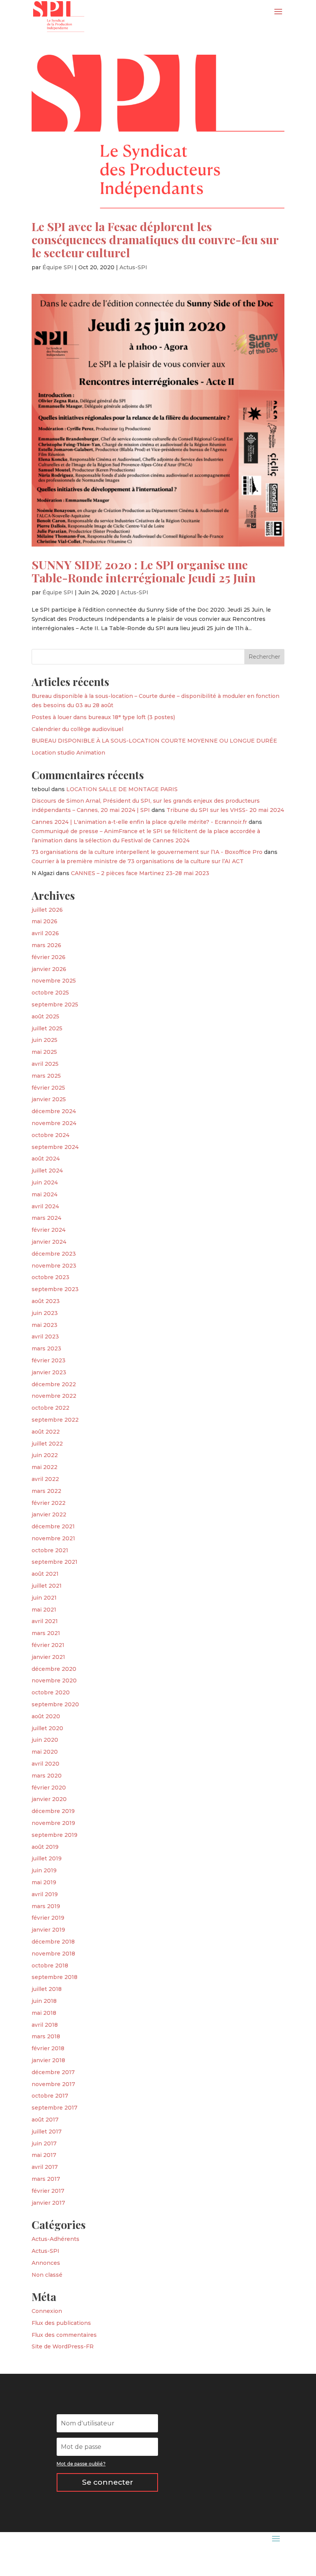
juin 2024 (45, 1182)
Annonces (46, 2263)
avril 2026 (45, 933)
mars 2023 (46, 1348)
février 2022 (49, 1503)
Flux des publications (61, 2323)
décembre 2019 (53, 1811)
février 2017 (48, 2191)
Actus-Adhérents (55, 2239)
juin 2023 (45, 1313)
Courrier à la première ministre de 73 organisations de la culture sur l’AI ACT (138, 861)
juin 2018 (44, 2001)
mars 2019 (46, 1906)
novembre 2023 (54, 1266)
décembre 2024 (54, 1111)
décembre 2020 (54, 1669)
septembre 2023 (55, 1289)
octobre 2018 (50, 1966)
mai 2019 (44, 1882)
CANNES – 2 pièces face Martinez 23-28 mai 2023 (140, 873)
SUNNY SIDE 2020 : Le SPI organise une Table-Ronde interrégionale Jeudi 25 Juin (144, 571)
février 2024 (49, 1230)
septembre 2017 (55, 2108)
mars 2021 (46, 1633)
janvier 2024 (49, 1242)
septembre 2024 (55, 1147)
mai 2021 (44, 1610)
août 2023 (46, 1301)
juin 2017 (44, 2143)
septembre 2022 (55, 1420)
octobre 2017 (50, 2096)
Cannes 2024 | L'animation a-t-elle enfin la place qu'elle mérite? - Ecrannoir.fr (139, 822)
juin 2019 (44, 1870)
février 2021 (48, 1645)
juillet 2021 (47, 1586)
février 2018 (48, 2048)
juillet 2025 (47, 1028)
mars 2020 (47, 1776)
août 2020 (46, 1716)
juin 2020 (45, 1740)
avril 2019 (45, 1894)
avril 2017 (45, 2167)
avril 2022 (45, 1479)
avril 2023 (45, 1337)
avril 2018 (45, 2025)
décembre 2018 (53, 1942)
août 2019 (45, 1847)
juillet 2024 (47, 1171)
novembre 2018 (53, 1954)
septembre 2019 (55, 1835)
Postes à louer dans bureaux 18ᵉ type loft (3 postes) (103, 717)
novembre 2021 (53, 1538)
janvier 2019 (48, 1930)
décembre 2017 (53, 2072)
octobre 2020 (51, 1692)
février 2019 (48, 1918)
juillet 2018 (47, 1989)
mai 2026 (45, 921)
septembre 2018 (55, 1977)
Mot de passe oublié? (81, 2464)
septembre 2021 (55, 1562)
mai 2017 (44, 2155)
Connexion (47, 2311)
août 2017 (45, 2120)
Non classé (47, 2275)
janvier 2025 (49, 1099)
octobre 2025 (50, 993)
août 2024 (46, 1159)
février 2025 (48, 1088)
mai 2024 (45, 1194)
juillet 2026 (47, 910)
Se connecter (108, 2482)
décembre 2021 (53, 1526)
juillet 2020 (47, 1728)
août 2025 (45, 1016)
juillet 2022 (47, 1444)
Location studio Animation (68, 753)
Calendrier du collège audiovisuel (77, 729)
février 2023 (49, 1360)
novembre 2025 (54, 981)
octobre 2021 (50, 1550)
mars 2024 (46, 1218)
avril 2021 (45, 1621)
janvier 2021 (48, 1657)
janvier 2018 (48, 2060)
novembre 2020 (54, 1680)
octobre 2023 (50, 1277)
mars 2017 (46, 2179)
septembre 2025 (55, 1005)
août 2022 (46, 1432)
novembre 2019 (53, 1823)
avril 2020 (45, 1764)
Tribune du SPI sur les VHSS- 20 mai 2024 (225, 810)
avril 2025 (45, 1064)
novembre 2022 (54, 1396)
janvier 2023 (49, 1372)
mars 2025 (46, 1076)
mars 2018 (46, 2036)
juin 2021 (44, 1598)
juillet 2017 (47, 2132)
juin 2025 (45, 1040)
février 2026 (49, 957)
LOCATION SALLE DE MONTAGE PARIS (122, 789)
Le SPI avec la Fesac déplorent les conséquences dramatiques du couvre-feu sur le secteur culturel (155, 239)
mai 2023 (45, 1325)
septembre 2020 (55, 1704)
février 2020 (49, 1788)
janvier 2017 (48, 2203)
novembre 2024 (54, 1123)
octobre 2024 (50, 1135)
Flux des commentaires (64, 2335)
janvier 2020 (49, 1799)
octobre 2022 (50, 1408)
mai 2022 (45, 1467)
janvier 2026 (49, 969)
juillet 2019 (47, 1858)
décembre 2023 (54, 1254)
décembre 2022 (54, 1384)
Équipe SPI (58, 267)
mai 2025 (44, 1052)
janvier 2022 (49, 1514)
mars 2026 (46, 945)
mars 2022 (46, 1491)
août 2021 (45, 1574)
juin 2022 (45, 1455)
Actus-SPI (133, 267)
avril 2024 (45, 1206)
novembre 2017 (53, 2084)
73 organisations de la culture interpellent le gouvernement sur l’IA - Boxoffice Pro (147, 852)
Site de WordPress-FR (63, 2346)
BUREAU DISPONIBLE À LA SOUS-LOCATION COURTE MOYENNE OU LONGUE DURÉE (154, 741)
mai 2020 (45, 1752)
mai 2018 (44, 2013)
